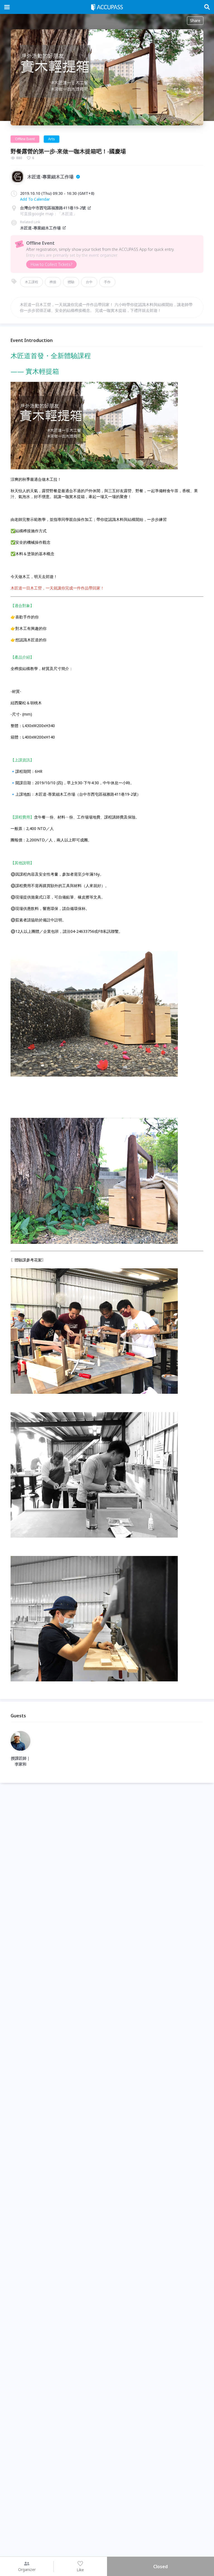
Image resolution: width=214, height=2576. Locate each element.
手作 (107, 282)
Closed (160, 2567)
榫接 (53, 282)
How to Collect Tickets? (51, 264)
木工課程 (31, 282)
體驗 (71, 282)
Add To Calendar (35, 199)
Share (195, 20)
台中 (89, 282)
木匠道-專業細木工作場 (40, 228)
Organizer (27, 2569)
